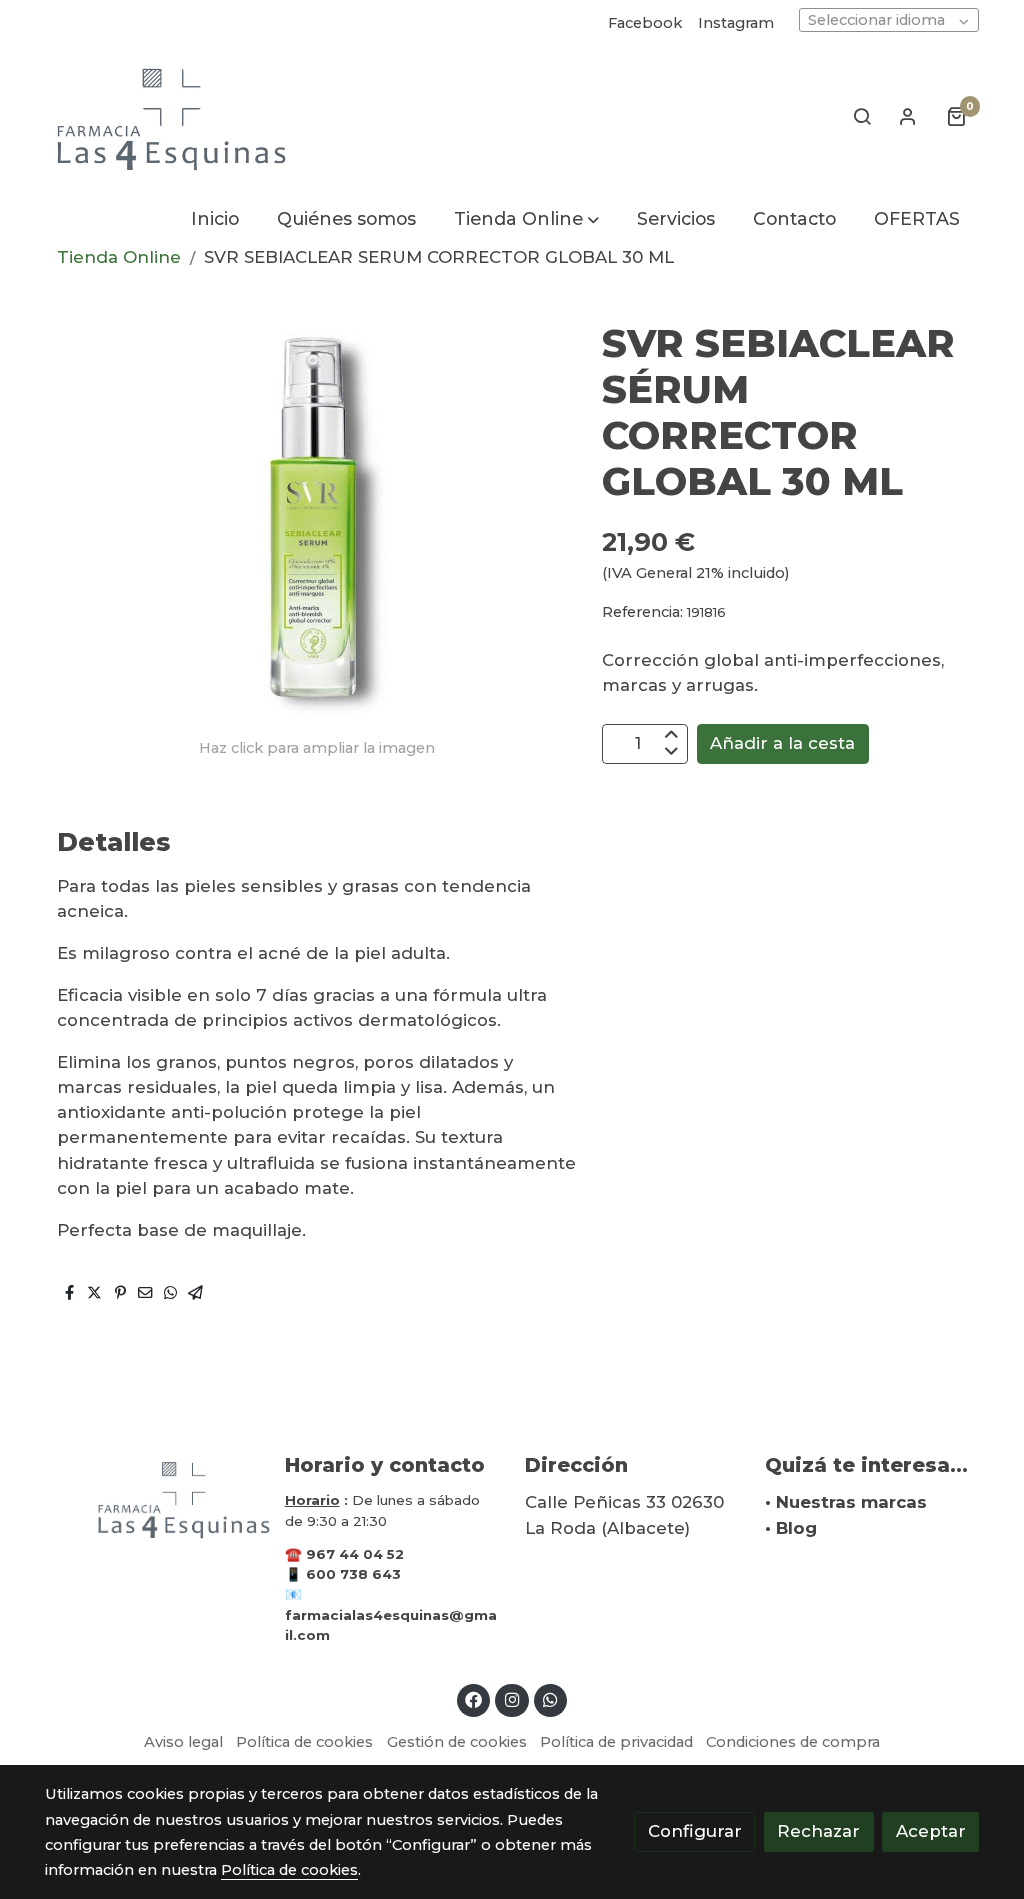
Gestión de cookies (457, 1742)
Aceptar (931, 1831)
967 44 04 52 (355, 1554)
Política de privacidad (616, 1742)
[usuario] (908, 116)
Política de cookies (304, 1742)
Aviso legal (183, 1742)
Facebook (645, 23)
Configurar (695, 1831)
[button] (527, 218)
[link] (173, 116)
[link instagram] (512, 1698)
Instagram (736, 23)
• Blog (791, 1528)
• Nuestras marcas (846, 1502)
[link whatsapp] (551, 1698)
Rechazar (818, 1831)
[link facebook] (474, 1698)
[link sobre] (152, 1498)
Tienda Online (119, 257)
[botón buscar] (862, 116)
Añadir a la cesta (782, 743)
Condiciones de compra (793, 1742)
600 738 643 (353, 1574)
